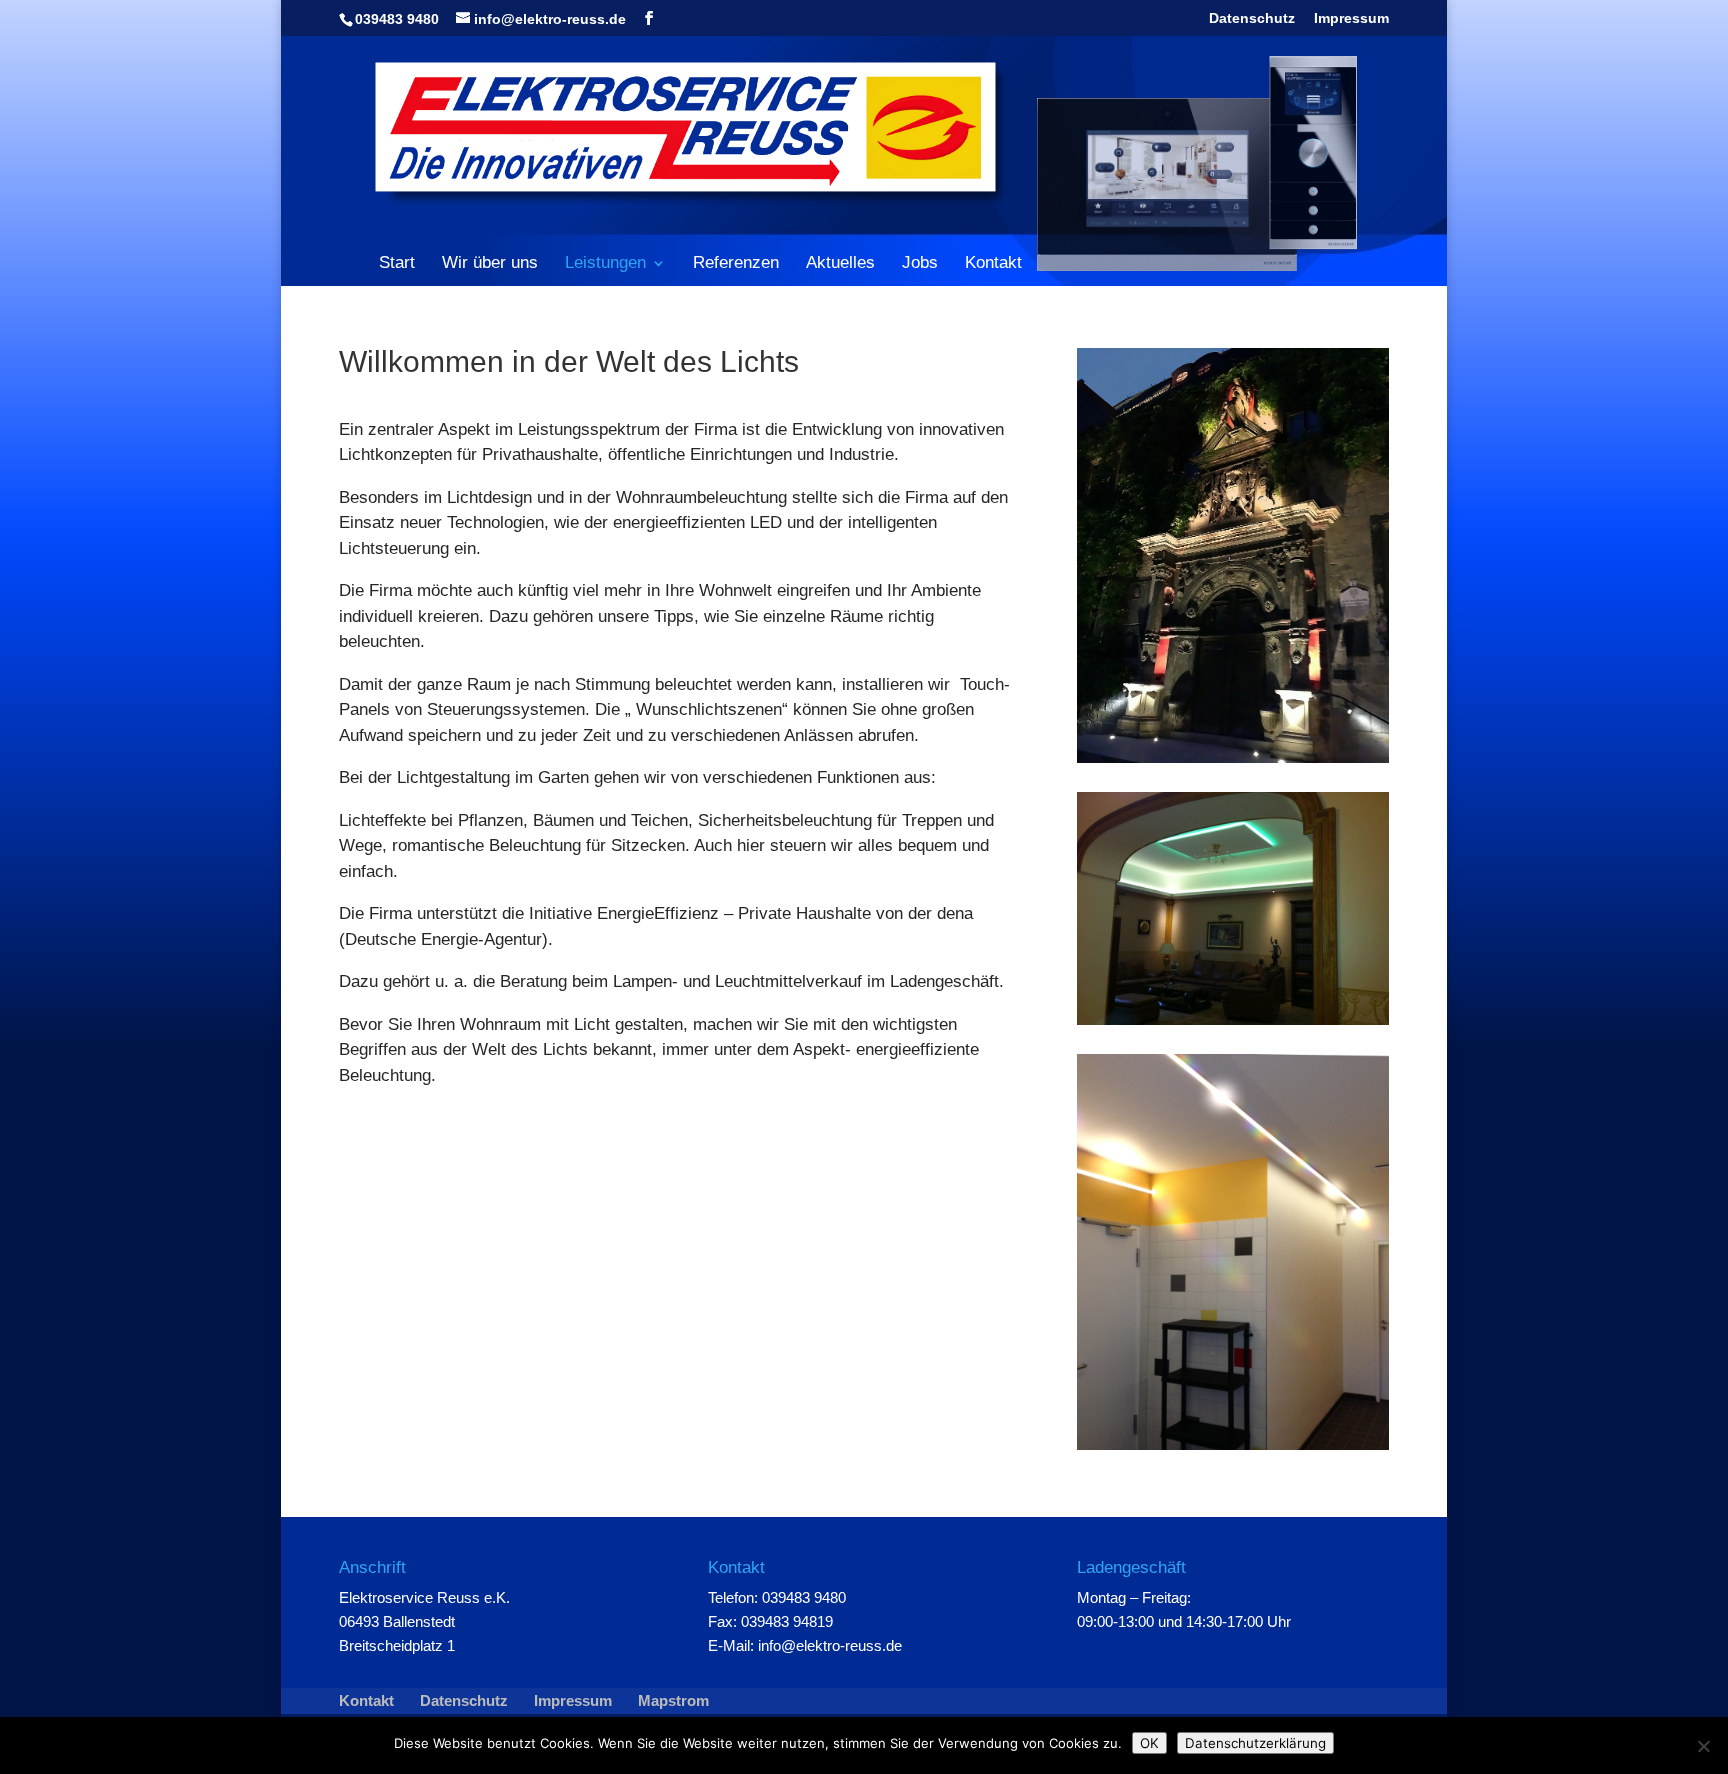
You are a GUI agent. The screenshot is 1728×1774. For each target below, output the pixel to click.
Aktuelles (840, 263)
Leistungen (605, 264)
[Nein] (1703, 1746)
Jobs (920, 263)
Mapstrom (673, 1700)
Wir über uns (490, 263)
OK (1149, 1743)
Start (397, 263)
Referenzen (736, 263)
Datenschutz (1252, 18)
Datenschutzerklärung (1255, 1743)
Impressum (1351, 18)
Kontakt (993, 263)
